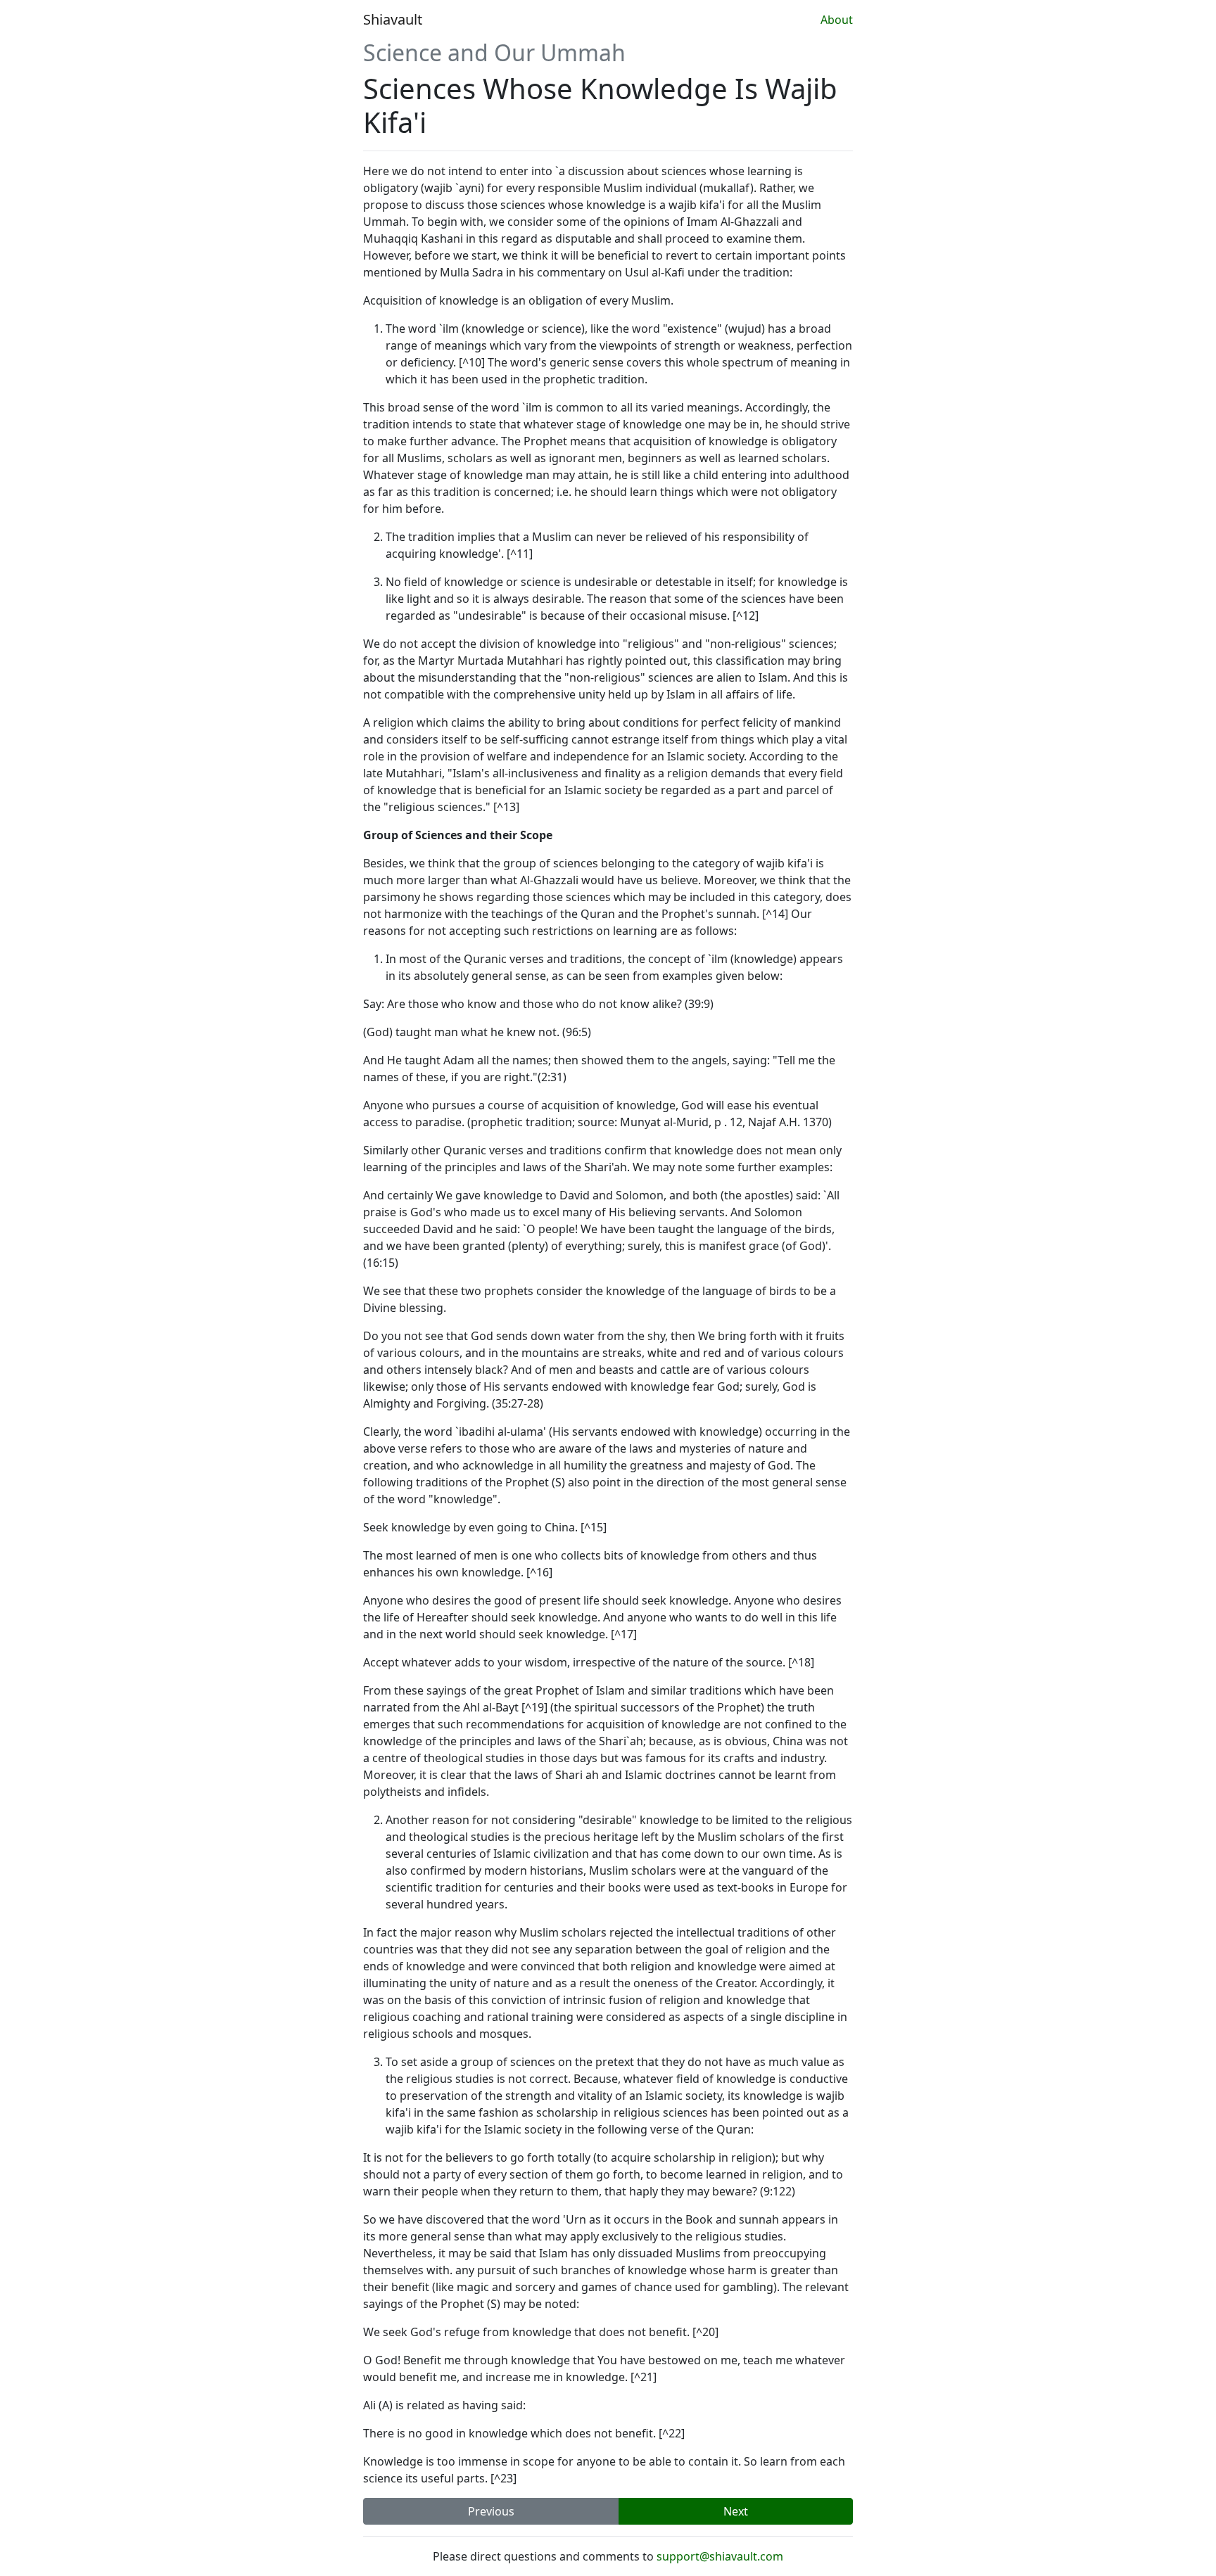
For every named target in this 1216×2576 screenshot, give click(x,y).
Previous (491, 2511)
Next (736, 2511)
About (837, 20)
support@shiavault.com (720, 2556)
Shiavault (393, 19)
